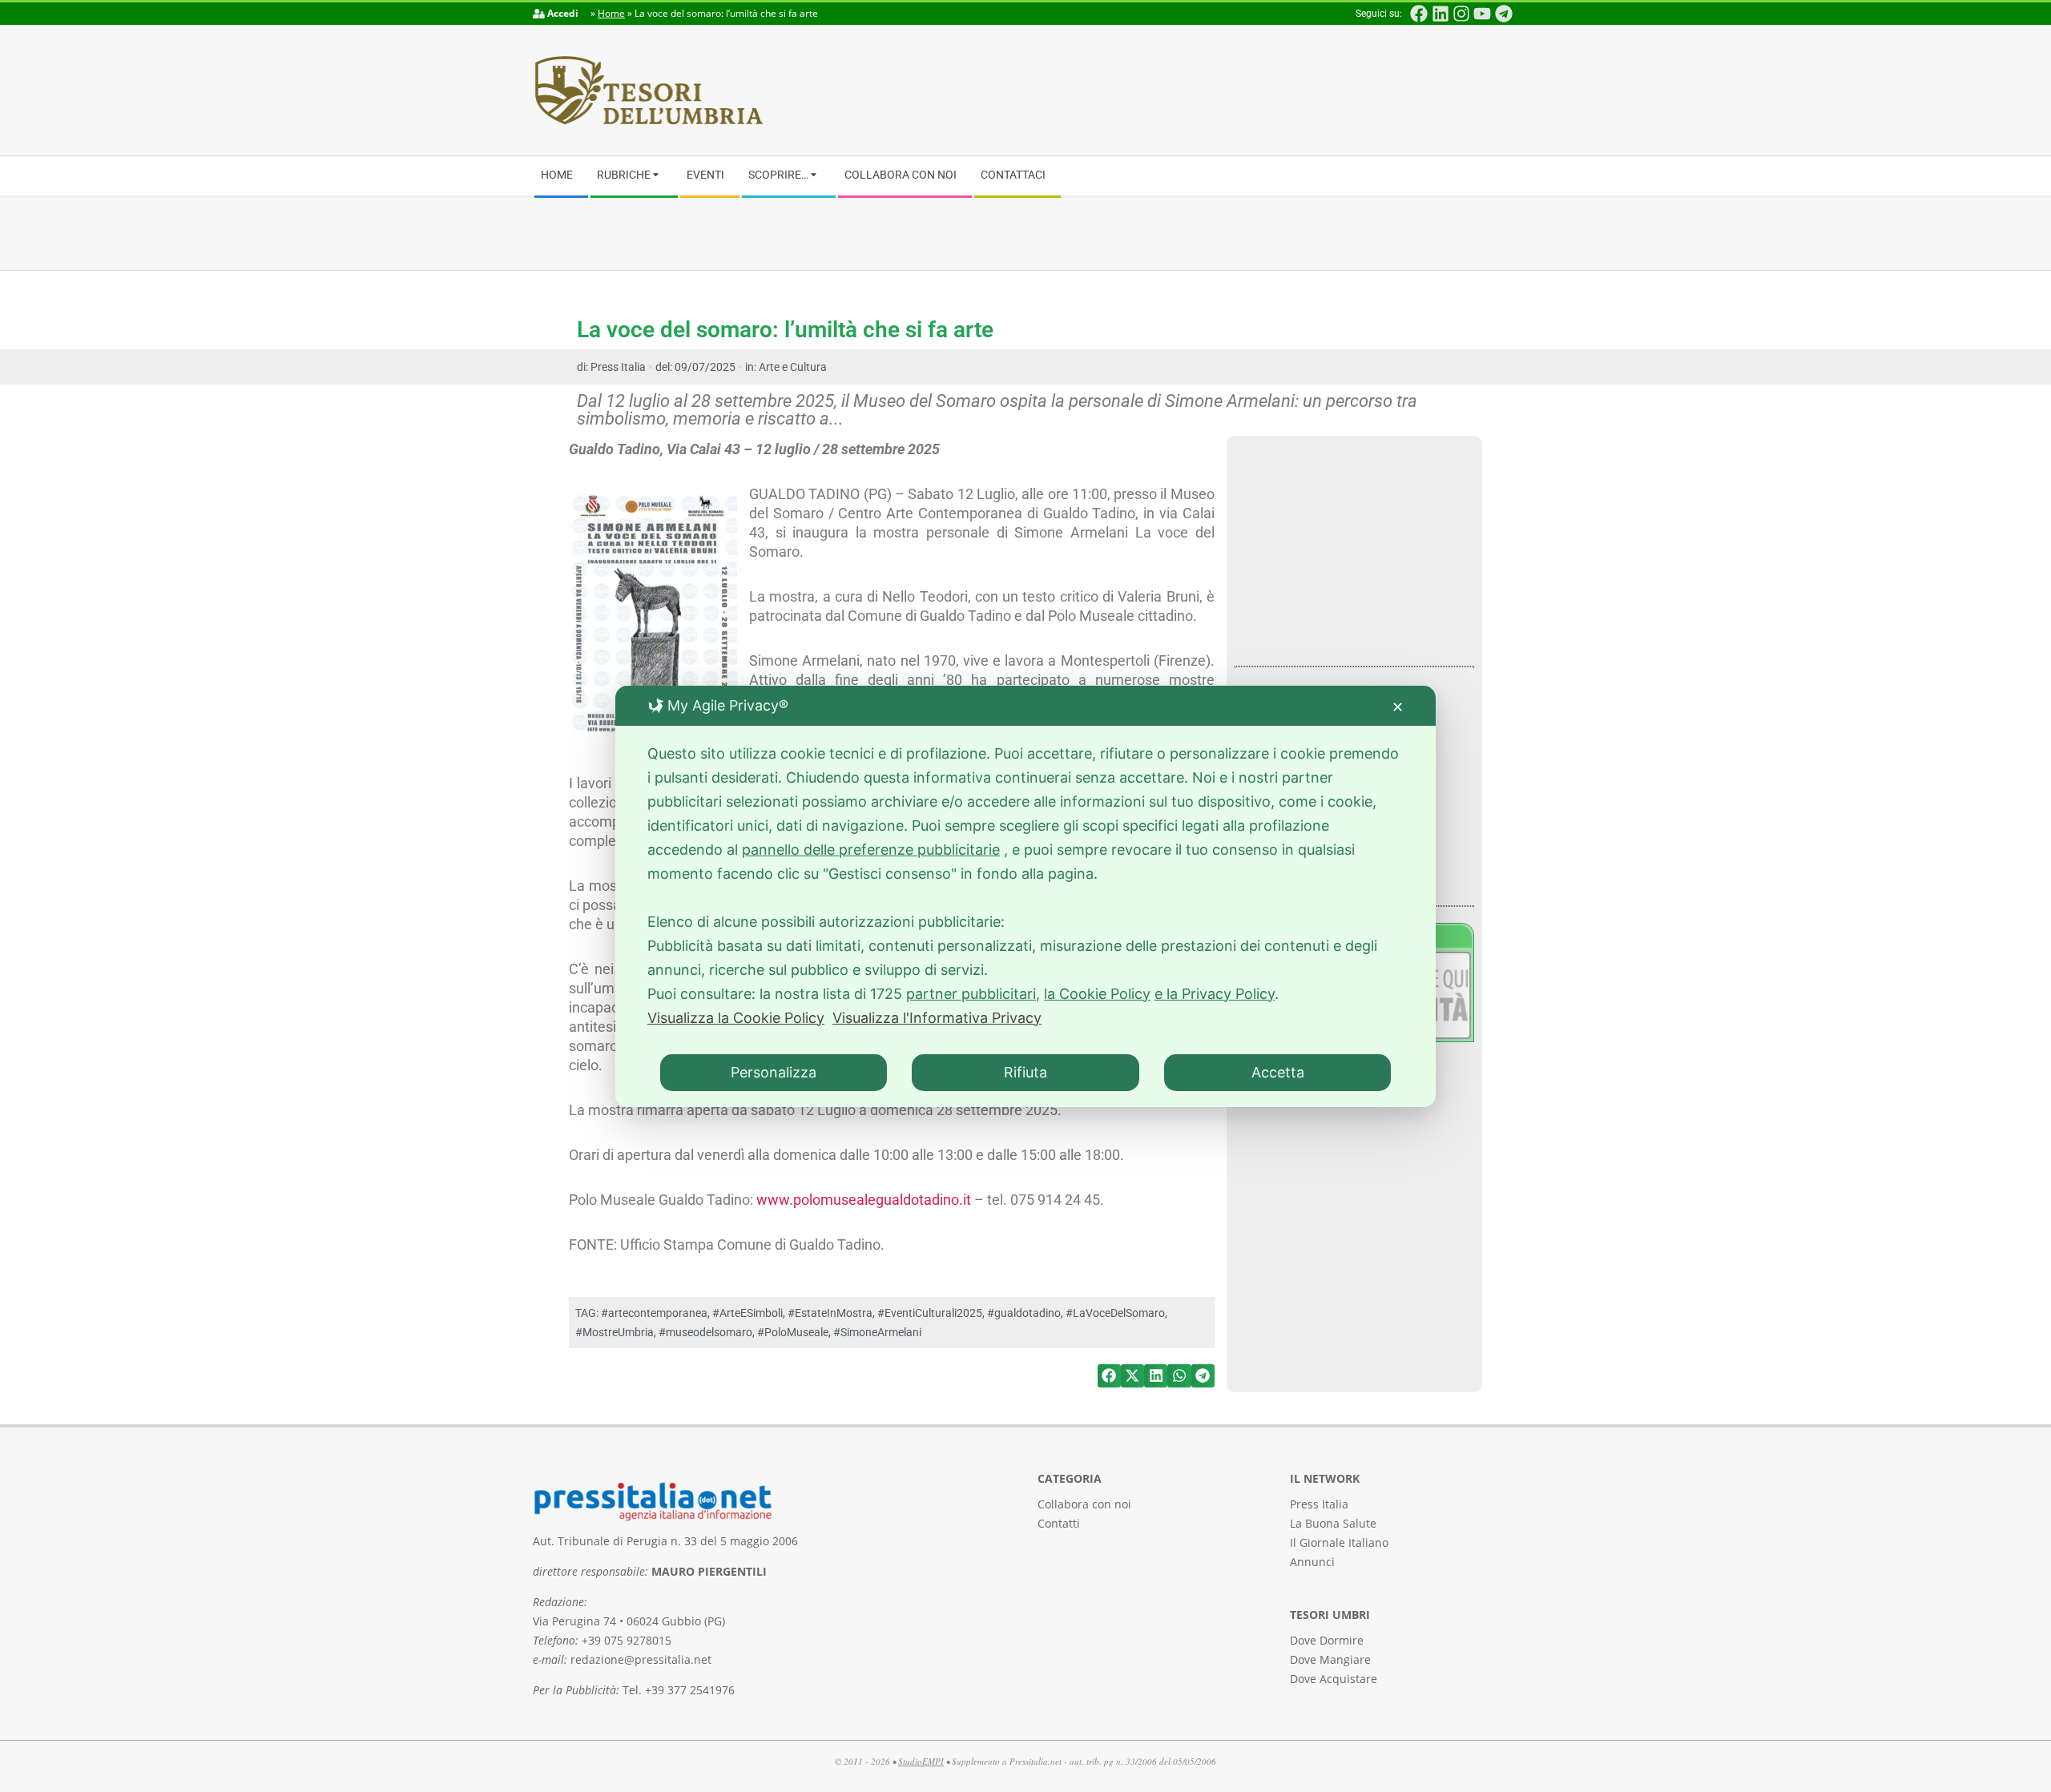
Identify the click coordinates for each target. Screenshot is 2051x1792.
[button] (1109, 1376)
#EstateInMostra (830, 1313)
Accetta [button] (1278, 1072)
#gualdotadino (1024, 1313)
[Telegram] (1504, 14)
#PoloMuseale (793, 1332)
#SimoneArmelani (877, 1332)
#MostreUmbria (614, 1332)
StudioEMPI (921, 1761)
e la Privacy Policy (1215, 994)
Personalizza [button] (774, 1072)
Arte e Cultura (793, 367)
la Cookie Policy (1097, 994)
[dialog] (1025, 896)
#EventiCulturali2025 (930, 1313)
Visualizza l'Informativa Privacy (937, 1018)
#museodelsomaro (705, 1332)
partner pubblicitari (971, 994)
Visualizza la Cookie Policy (736, 1018)
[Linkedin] (1440, 14)
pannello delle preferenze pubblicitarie (871, 850)
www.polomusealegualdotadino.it (864, 1200)
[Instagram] (1461, 14)
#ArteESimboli (747, 1313)
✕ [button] (1398, 707)
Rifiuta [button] (1025, 1072)
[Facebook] (1419, 14)
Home (611, 13)
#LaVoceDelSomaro (1115, 1313)
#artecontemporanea (654, 1313)
